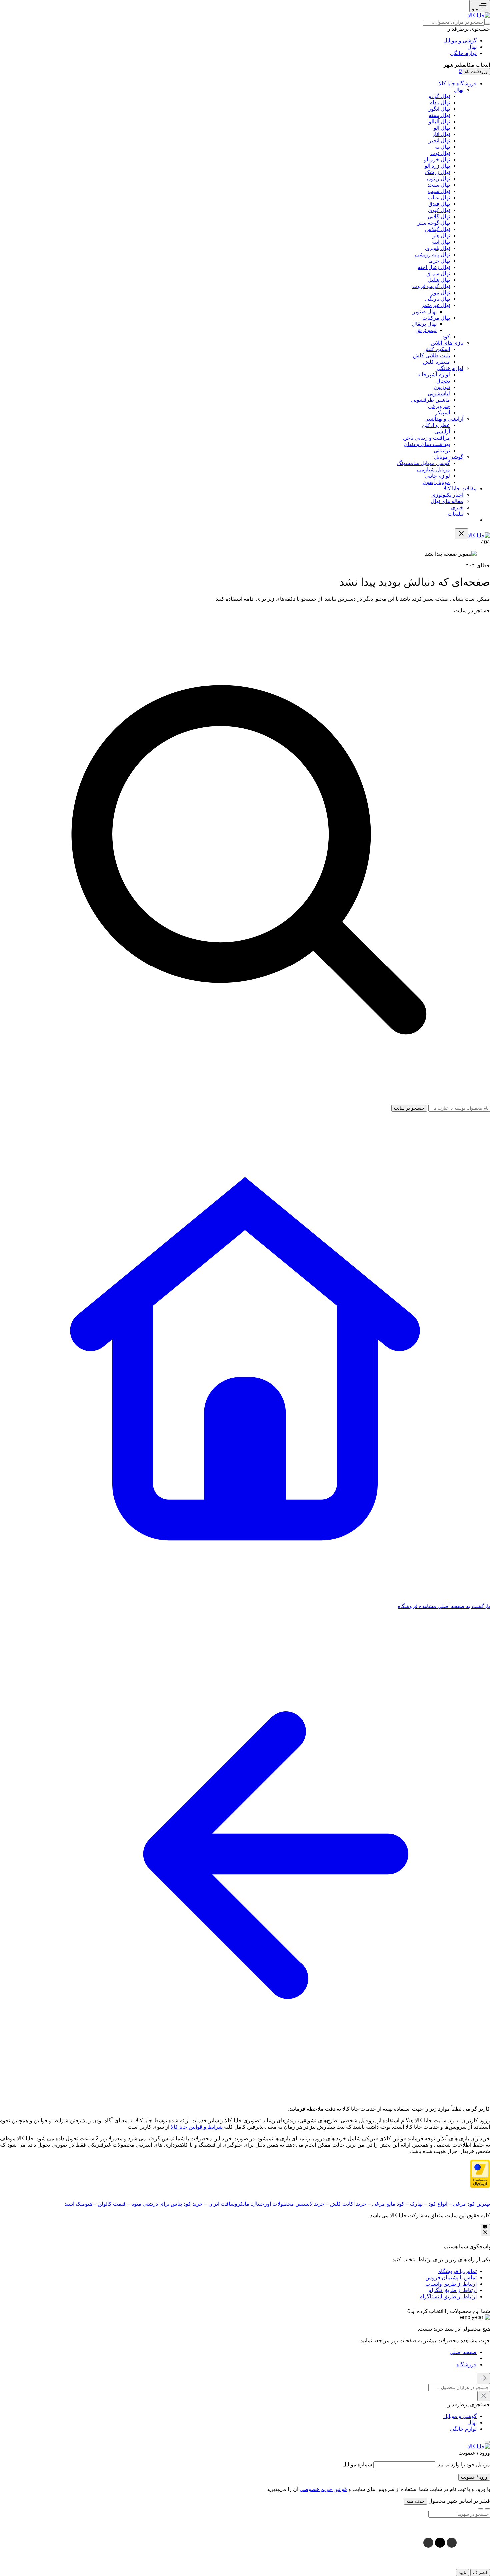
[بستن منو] (461, 534)
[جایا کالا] (479, 15)
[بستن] (487, 2442)
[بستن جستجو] (483, 2379)
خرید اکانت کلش (348, 2204)
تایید (462, 2573)
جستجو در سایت (472, 611)
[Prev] (487, 2509)
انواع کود (438, 2204)
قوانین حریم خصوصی (323, 2489)
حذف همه (415, 2501)
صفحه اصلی (463, 2352)
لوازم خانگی (463, 53)
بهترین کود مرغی (471, 2204)
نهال (472, 47)
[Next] (481, 2509)
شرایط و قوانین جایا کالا (197, 2127)
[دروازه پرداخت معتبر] (480, 2186)
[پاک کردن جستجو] (484, 2396)
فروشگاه (467, 2365)
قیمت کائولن (112, 2204)
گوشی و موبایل (460, 40)
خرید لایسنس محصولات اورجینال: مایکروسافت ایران (266, 2204)
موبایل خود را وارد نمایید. (463, 2465)
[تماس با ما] (485, 2230)
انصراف (480, 2573)
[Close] (402, 2311)
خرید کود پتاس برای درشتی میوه (167, 2204)
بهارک (416, 2204)
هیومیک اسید (78, 2204)
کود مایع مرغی (388, 2204)
